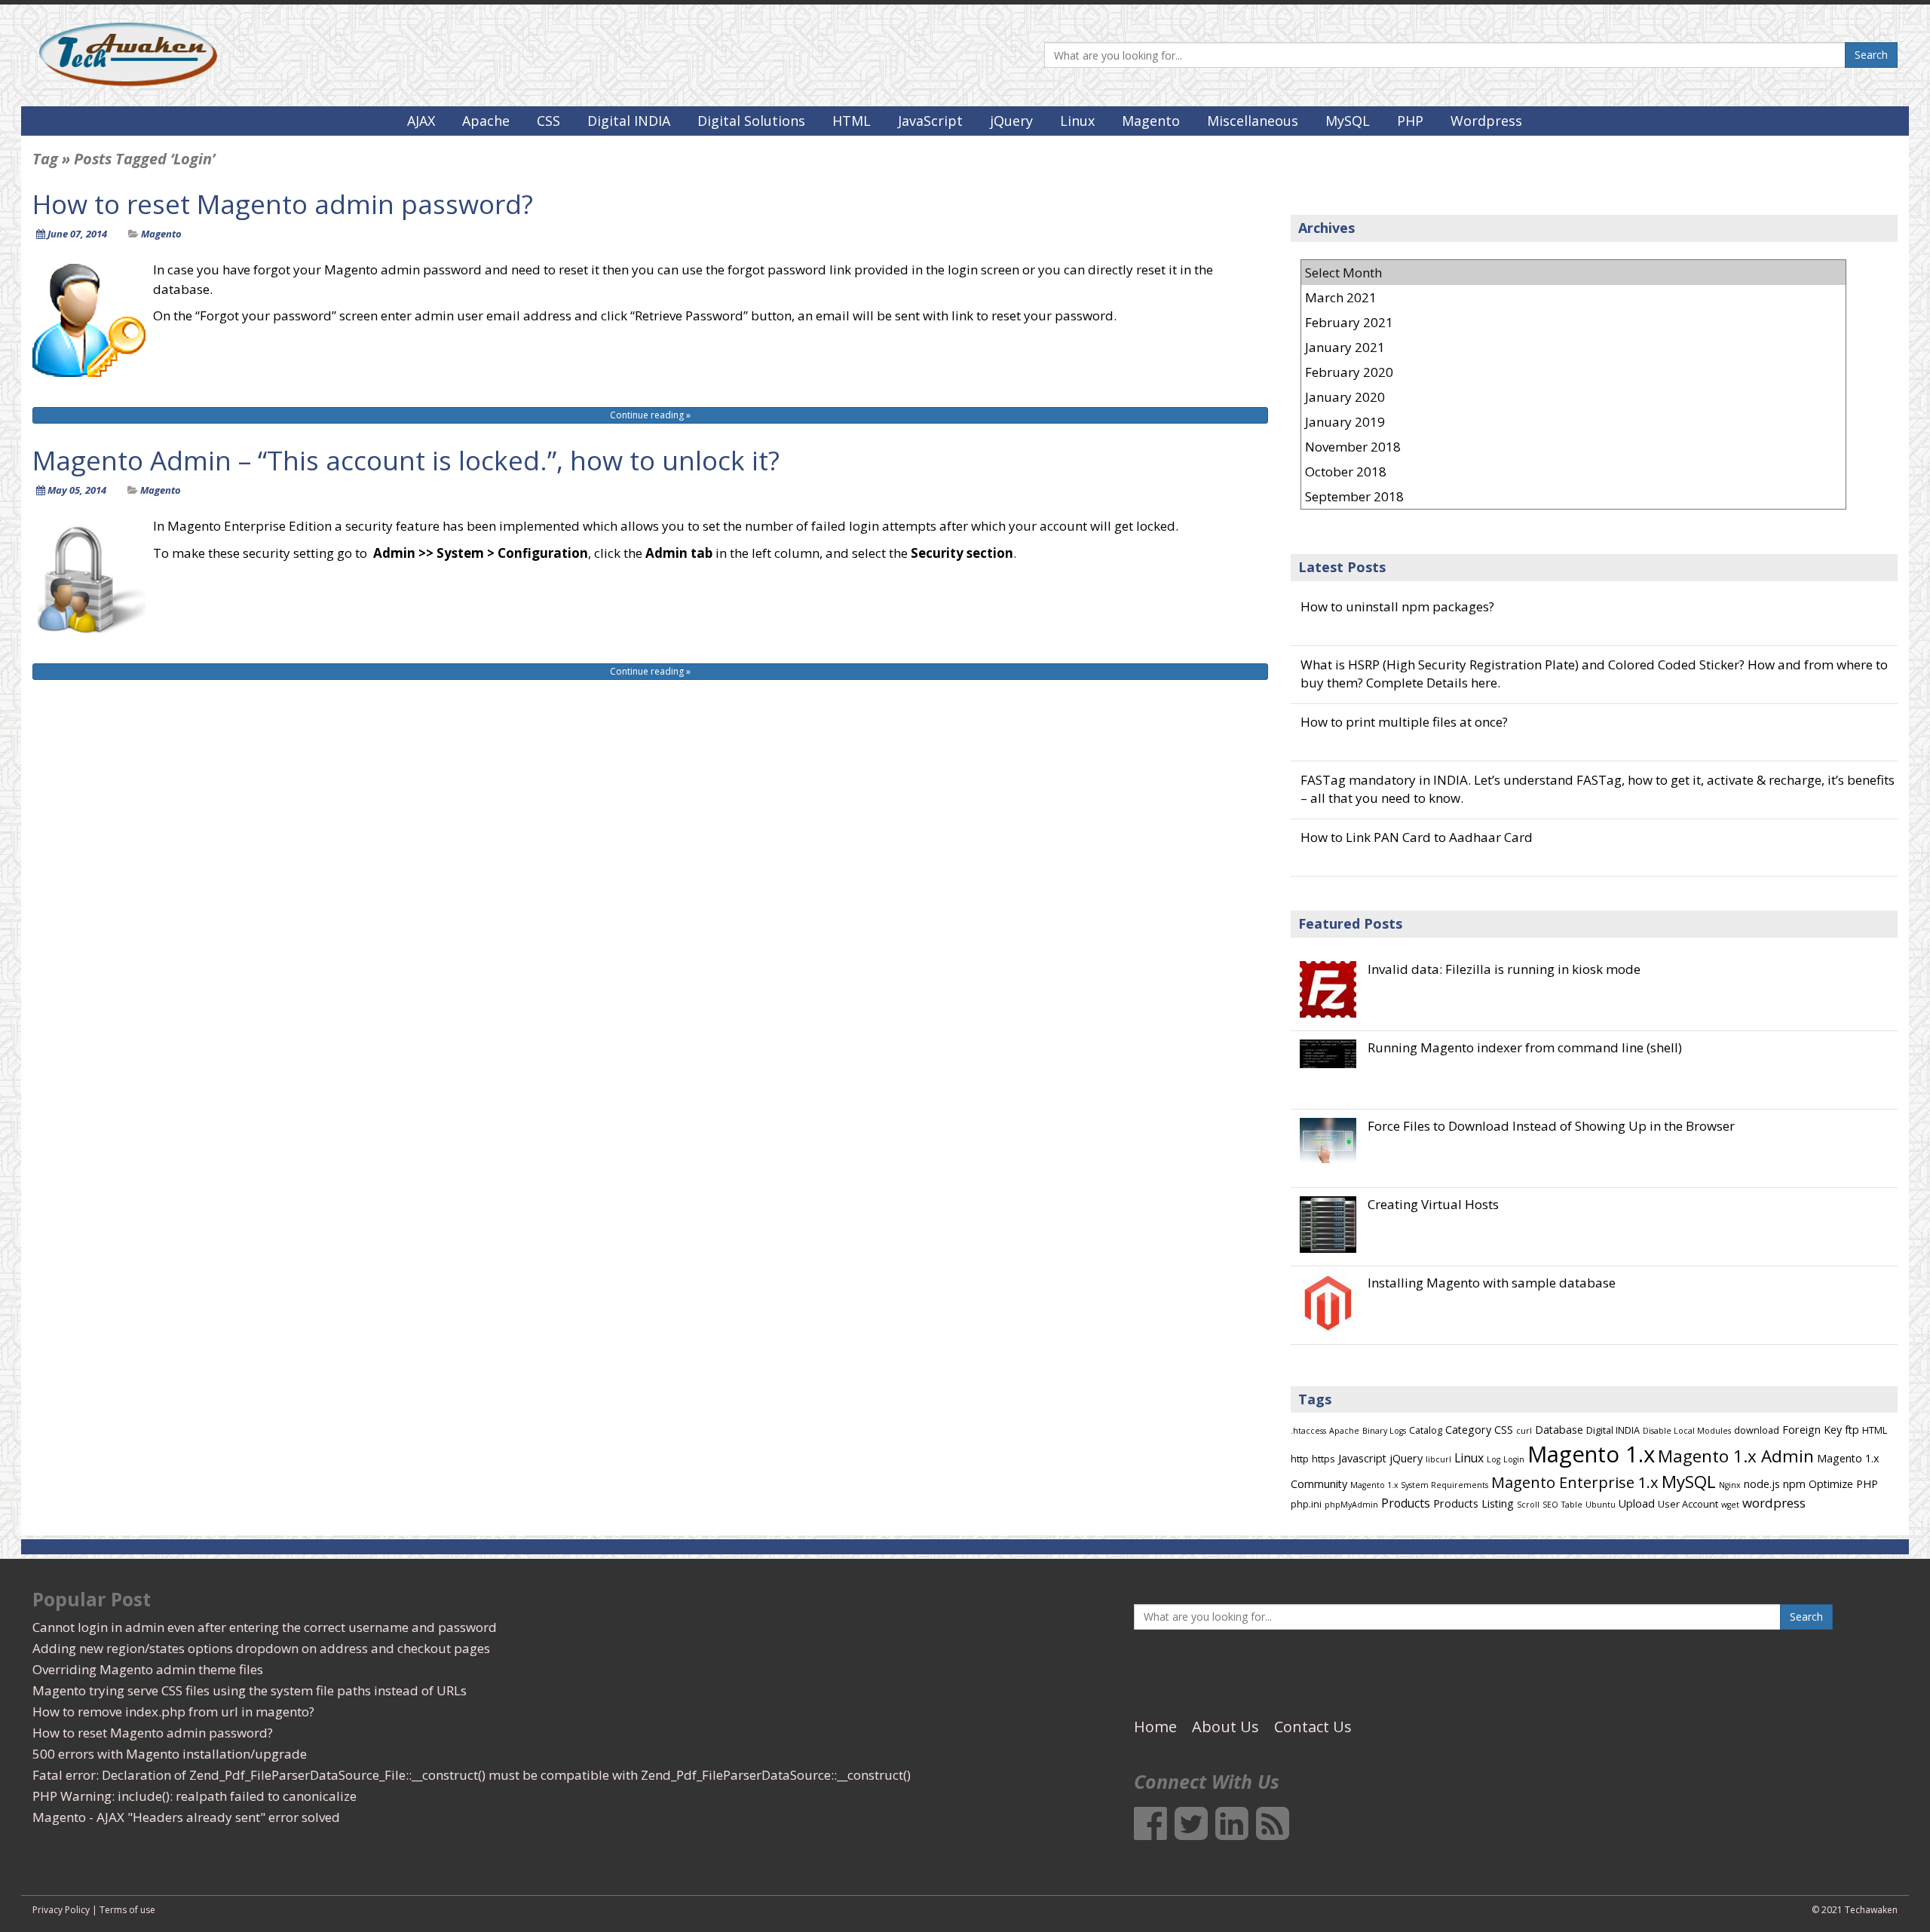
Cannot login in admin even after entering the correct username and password (265, 1627)
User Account (1688, 1504)
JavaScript (930, 121)
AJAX (421, 121)
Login (1514, 1459)
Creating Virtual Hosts (1433, 1205)
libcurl (1438, 1459)
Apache (486, 121)
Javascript (1362, 1458)
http (1300, 1459)
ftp (1852, 1430)
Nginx (1730, 1485)
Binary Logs (1384, 1431)
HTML (852, 121)
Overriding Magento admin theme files (148, 1669)
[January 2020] (1573, 397)
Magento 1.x (1591, 1454)
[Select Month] (1573, 273)
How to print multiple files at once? (1404, 722)
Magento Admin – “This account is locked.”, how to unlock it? (406, 460)
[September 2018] (1573, 496)
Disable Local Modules (1687, 1431)
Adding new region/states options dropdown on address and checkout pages (261, 1648)
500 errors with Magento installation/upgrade (170, 1754)
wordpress (1774, 1503)
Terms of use (127, 1910)
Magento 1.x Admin (1736, 1456)
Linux (1077, 121)
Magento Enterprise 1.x (1575, 1482)
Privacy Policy (61, 1910)
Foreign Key (1812, 1430)
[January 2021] (1573, 347)
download (1757, 1430)
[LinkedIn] (1232, 1832)
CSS (548, 121)
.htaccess (1308, 1431)
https (1323, 1459)
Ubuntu (1601, 1505)
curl (1524, 1431)
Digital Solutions (751, 121)
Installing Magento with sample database (1492, 1283)
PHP (1410, 121)
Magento (1151, 121)
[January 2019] (1573, 422)
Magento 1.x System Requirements (1419, 1485)
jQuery (1011, 121)
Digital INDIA (629, 121)
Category (1468, 1430)
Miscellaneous (1253, 121)
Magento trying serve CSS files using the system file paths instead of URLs (250, 1690)
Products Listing (1474, 1503)
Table (1572, 1505)
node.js (1762, 1484)
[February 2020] (1573, 372)
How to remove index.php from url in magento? (173, 1712)
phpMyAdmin (1351, 1505)
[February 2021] (1573, 322)
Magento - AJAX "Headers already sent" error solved (186, 1817)
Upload (1637, 1503)
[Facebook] (1150, 1832)
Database (1559, 1430)
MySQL (1348, 121)
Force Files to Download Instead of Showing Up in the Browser (1551, 1126)
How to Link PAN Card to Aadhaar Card (1417, 837)
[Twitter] (1191, 1832)
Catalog (1426, 1430)
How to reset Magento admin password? (283, 204)
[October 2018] (1573, 472)
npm (1794, 1484)
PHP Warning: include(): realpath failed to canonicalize (195, 1796)
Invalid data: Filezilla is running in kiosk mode (1504, 969)
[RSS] (1273, 1832)
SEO (1550, 1505)
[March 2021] (1573, 297)
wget (1730, 1505)
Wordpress (1486, 121)
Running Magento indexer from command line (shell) (1525, 1048)
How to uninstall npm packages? (1397, 606)
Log (1493, 1459)
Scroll (1528, 1505)
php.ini (1306, 1504)
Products (1406, 1503)
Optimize (1831, 1484)
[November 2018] (1573, 447)
